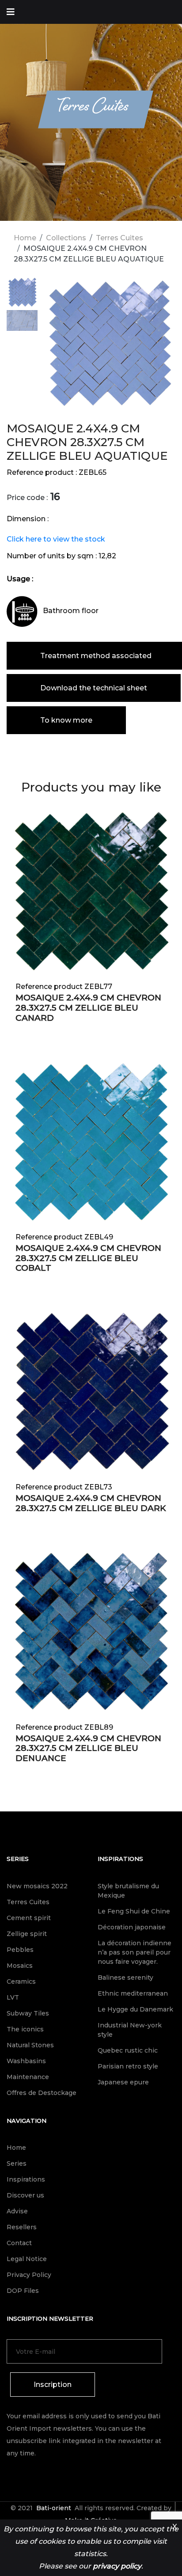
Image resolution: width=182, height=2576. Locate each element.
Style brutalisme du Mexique (128, 1891)
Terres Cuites (119, 238)
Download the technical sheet (94, 688)
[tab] (22, 294)
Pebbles (20, 1950)
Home (25, 238)
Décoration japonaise (132, 1927)
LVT (13, 1997)
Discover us (25, 2195)
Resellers (22, 2227)
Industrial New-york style (130, 2030)
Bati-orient (54, 2508)
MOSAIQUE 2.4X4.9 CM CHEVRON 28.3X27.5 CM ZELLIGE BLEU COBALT (88, 1258)
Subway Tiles (28, 2013)
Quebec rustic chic (128, 2050)
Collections (66, 238)
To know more (66, 720)
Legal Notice (27, 2259)
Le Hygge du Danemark (135, 2009)
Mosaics (20, 1966)
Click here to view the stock (56, 539)
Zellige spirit (27, 1934)
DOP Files (23, 2291)
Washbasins (26, 2061)
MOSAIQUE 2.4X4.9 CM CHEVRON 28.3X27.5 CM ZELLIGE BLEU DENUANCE (88, 1748)
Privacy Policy (29, 2275)
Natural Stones (30, 2045)
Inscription (53, 2385)
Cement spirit (29, 1918)
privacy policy (117, 2566)
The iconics (25, 2029)
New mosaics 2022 (37, 1886)
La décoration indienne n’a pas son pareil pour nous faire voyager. (135, 1952)
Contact (19, 2243)
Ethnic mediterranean (133, 1993)
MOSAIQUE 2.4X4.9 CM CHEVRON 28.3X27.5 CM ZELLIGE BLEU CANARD (88, 1008)
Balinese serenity (125, 1977)
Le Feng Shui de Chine (134, 1911)
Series (18, 1859)
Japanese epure (123, 2082)
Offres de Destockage (42, 2093)
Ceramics (21, 1981)
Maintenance (28, 2077)
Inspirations (120, 1859)
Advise (17, 2211)
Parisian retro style (128, 2066)
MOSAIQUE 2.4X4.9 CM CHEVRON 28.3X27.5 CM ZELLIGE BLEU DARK (91, 1503)
